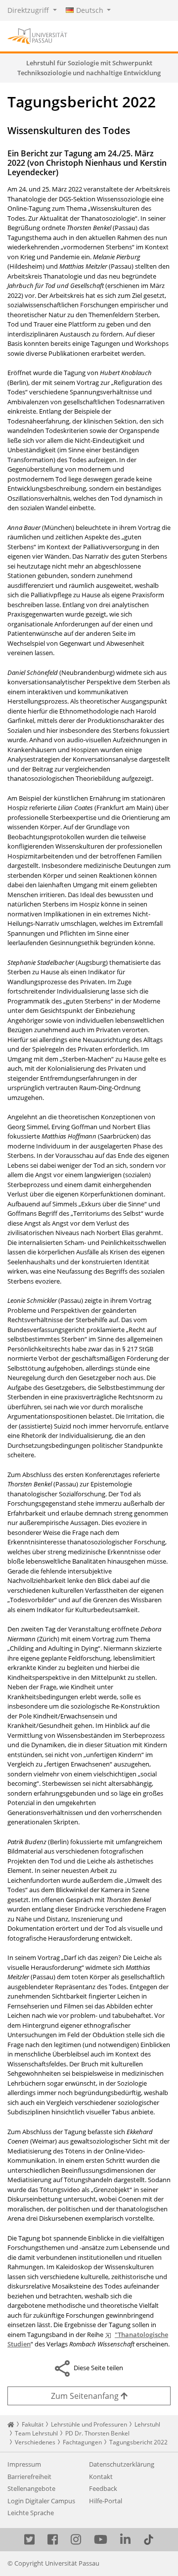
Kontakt (101, 2477)
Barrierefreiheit (29, 2477)
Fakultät (33, 2424)
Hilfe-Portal (106, 2501)
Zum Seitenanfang (86, 2396)
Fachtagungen (82, 2442)
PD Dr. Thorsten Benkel (97, 2433)
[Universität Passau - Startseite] (37, 35)
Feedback (103, 2488)
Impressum (24, 2464)
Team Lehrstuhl (36, 2433)
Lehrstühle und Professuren (89, 2424)
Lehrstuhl (147, 2424)
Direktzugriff (29, 10)
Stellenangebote (31, 2488)
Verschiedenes (35, 2442)
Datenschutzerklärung (122, 2464)
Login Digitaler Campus (41, 2501)
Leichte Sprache (31, 2513)
